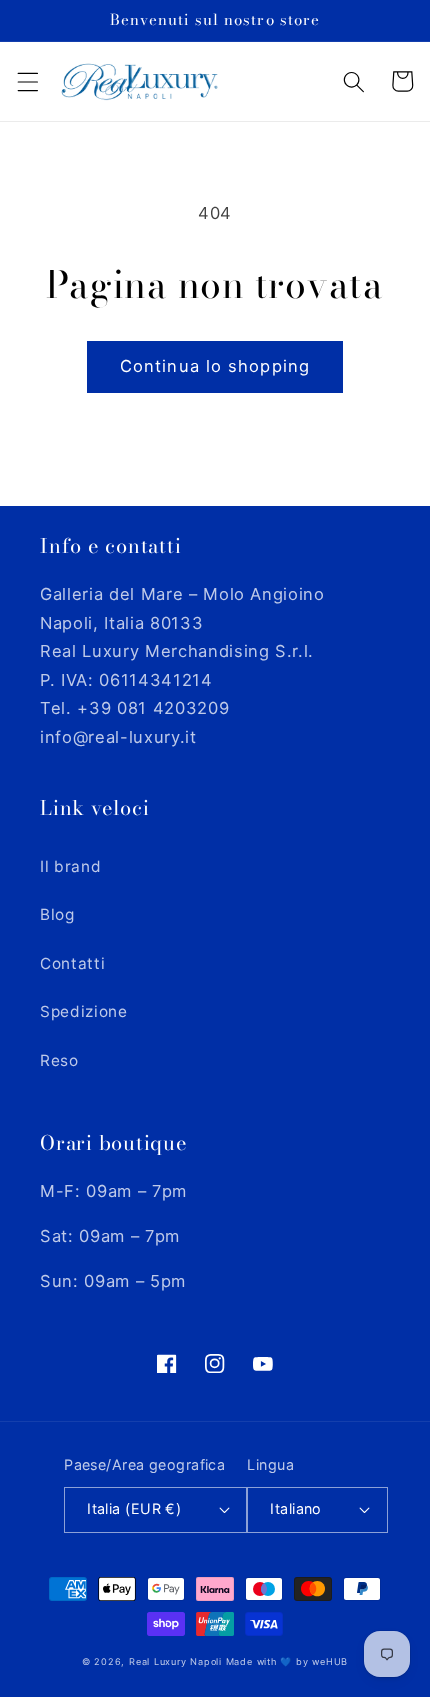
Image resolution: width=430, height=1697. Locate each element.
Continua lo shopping (215, 366)
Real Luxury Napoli (175, 1661)
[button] (27, 81)
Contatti (72, 963)
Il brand (70, 866)
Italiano (296, 1508)
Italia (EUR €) (134, 1508)
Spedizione (84, 1011)
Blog (57, 914)
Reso (59, 1060)
